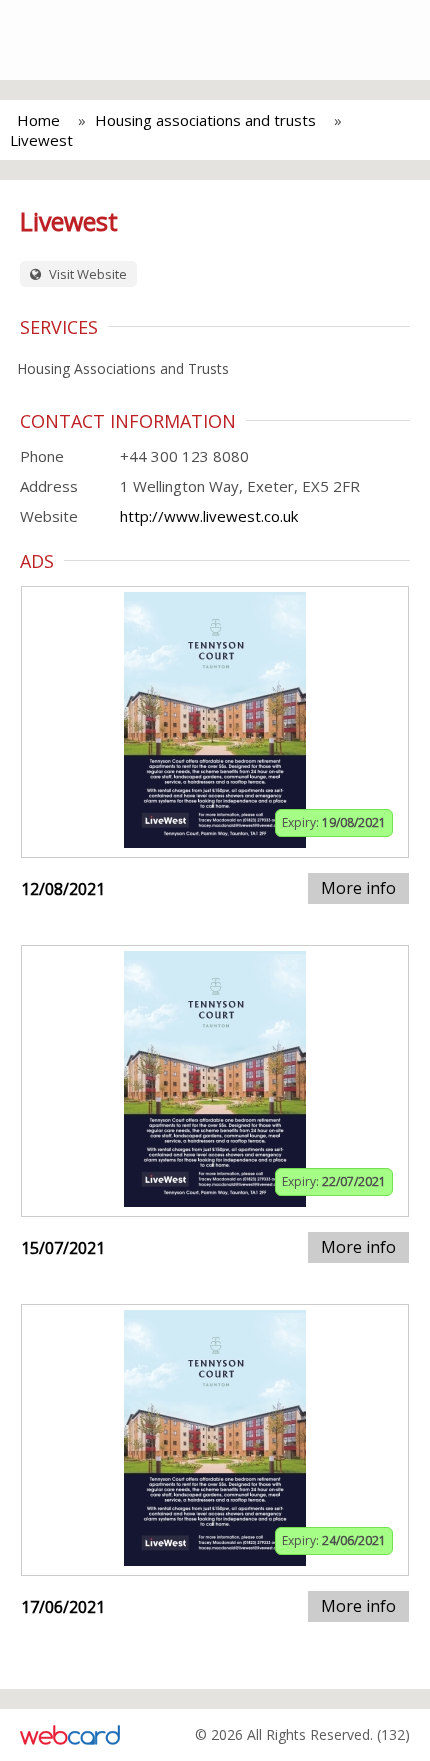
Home (38, 120)
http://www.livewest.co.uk (209, 516)
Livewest (41, 140)
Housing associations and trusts (205, 120)
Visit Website (86, 274)
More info (358, 888)
